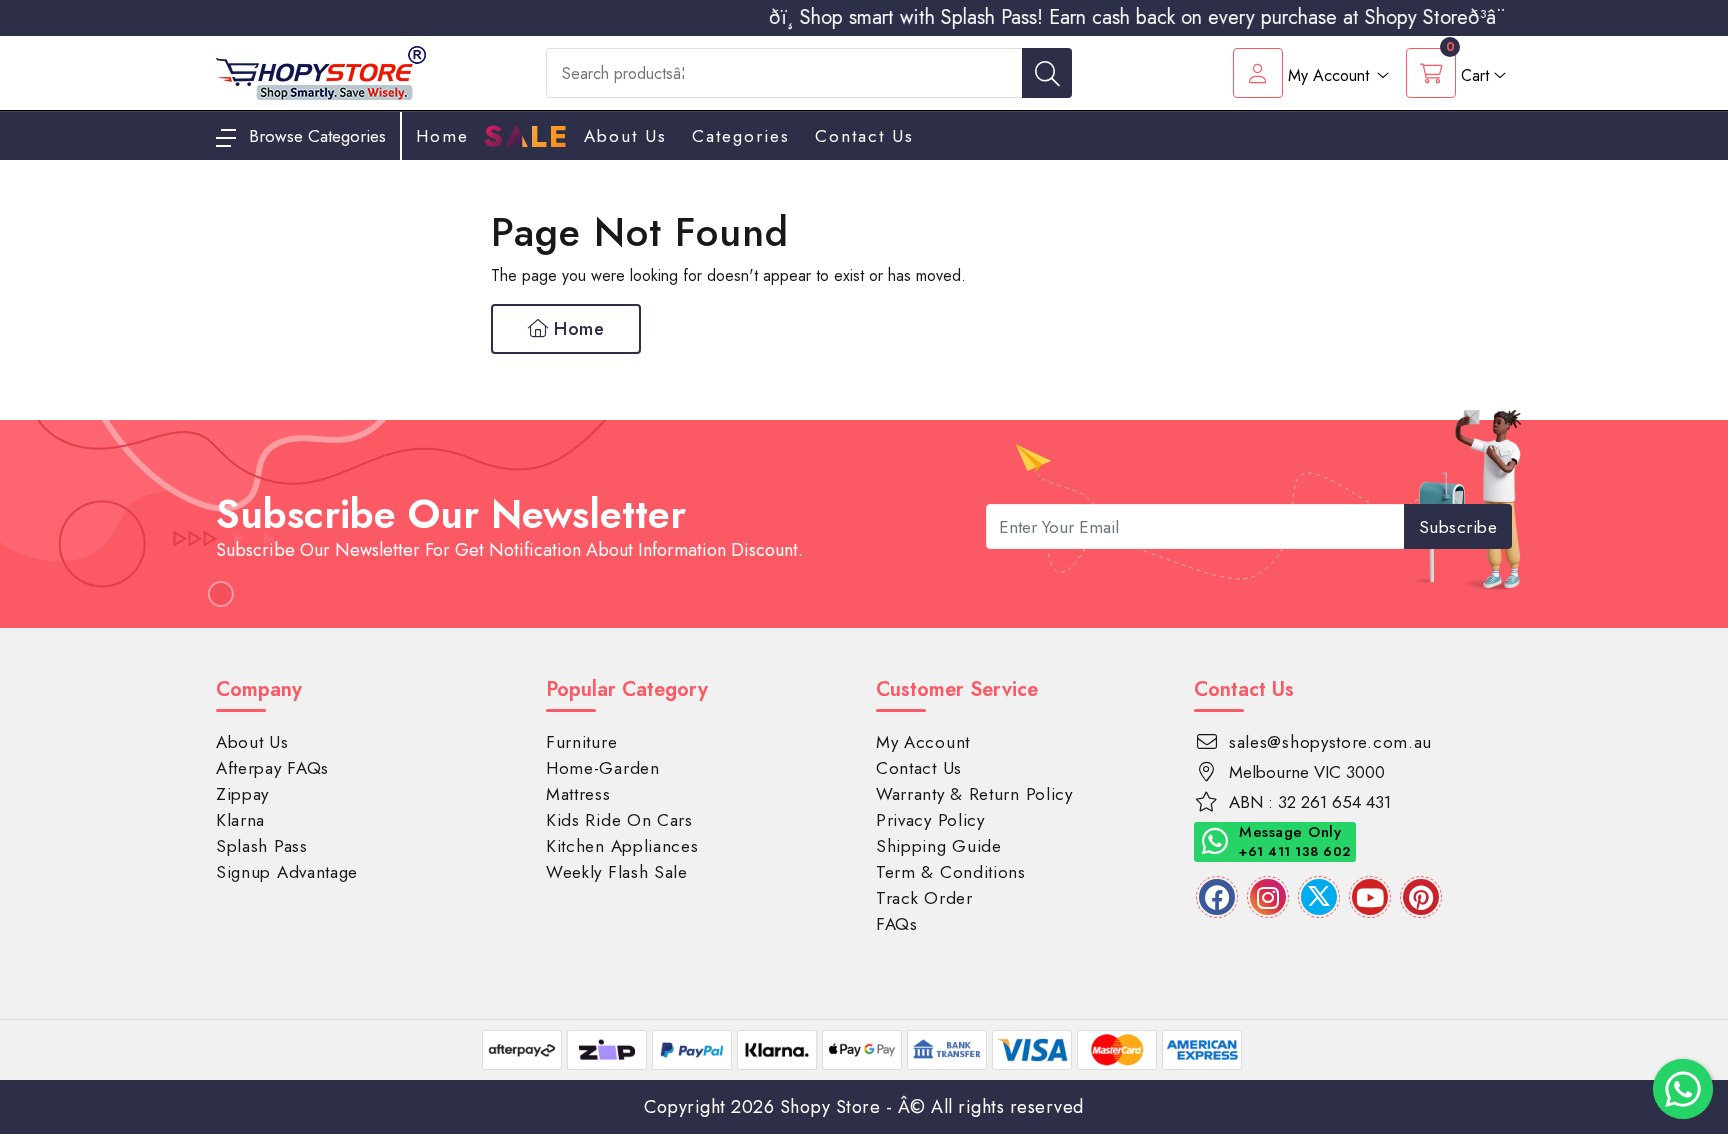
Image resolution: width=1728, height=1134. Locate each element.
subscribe (1458, 527)
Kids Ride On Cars (619, 820)
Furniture (581, 742)
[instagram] (1268, 897)
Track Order (924, 898)
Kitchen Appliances (622, 846)
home (442, 136)
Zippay (242, 794)
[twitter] (1319, 897)
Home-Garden (603, 768)
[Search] (1047, 73)
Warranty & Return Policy (974, 794)
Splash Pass (262, 846)
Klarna (240, 820)
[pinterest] (1421, 897)
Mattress (578, 794)
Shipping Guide (939, 846)
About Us (625, 136)
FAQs (897, 924)
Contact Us (864, 136)
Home (577, 329)
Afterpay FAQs (272, 768)
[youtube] (1370, 897)
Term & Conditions (951, 872)
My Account (923, 742)
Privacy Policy (930, 820)
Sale (526, 137)
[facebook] (1217, 897)
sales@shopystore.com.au (1330, 742)
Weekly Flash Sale (617, 872)
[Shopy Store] (321, 71)
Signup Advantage (287, 872)
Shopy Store (830, 1107)
